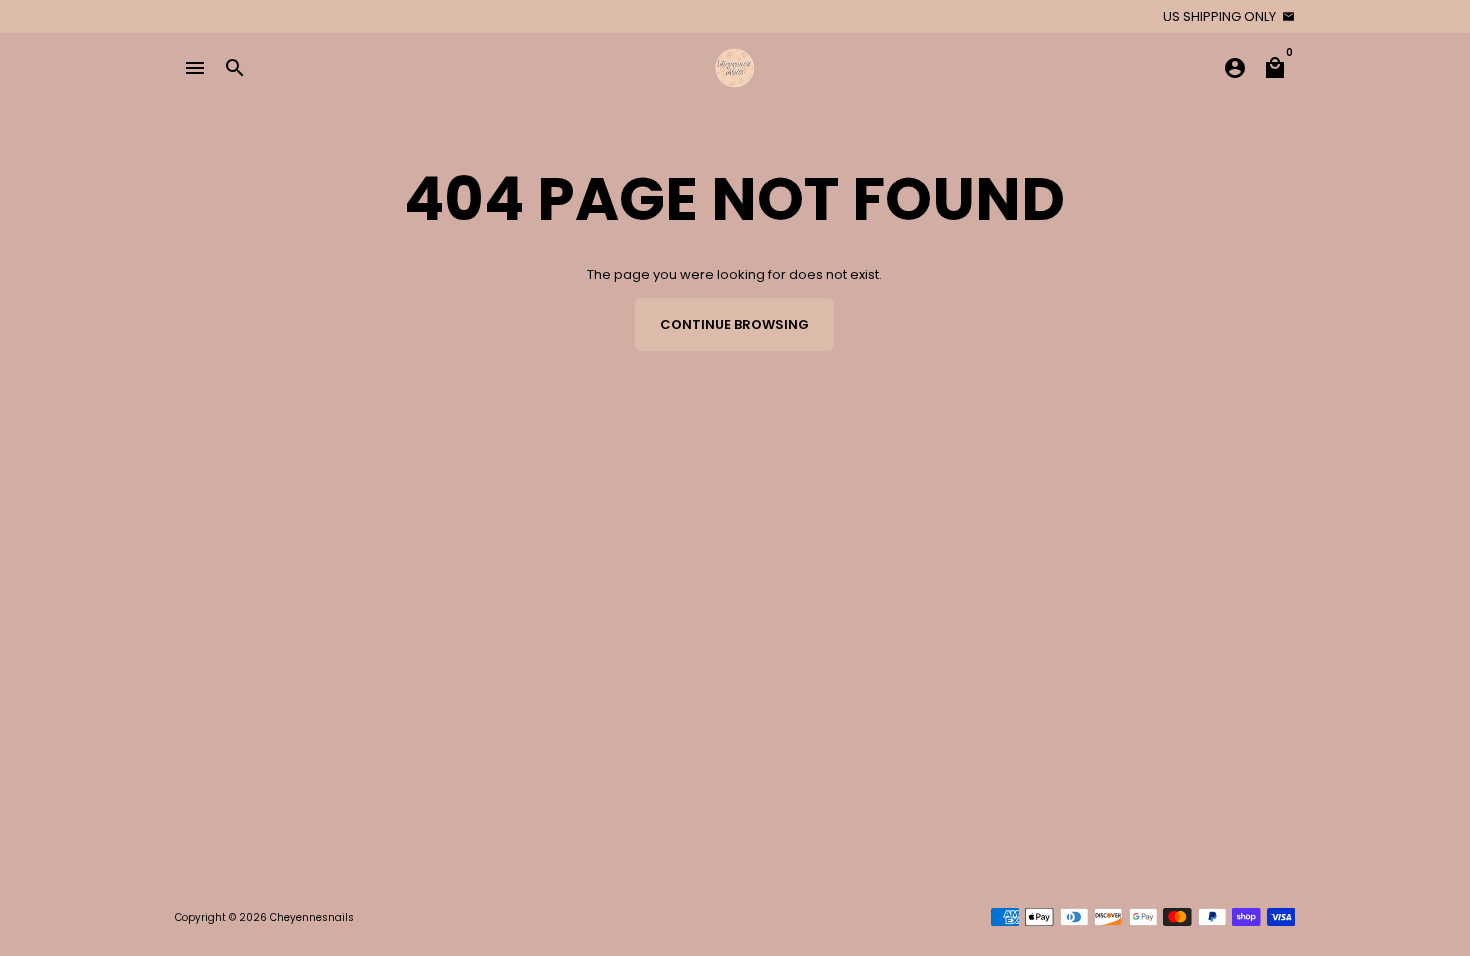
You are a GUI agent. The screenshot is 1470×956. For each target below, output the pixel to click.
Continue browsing (734, 324)
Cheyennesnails (312, 917)
